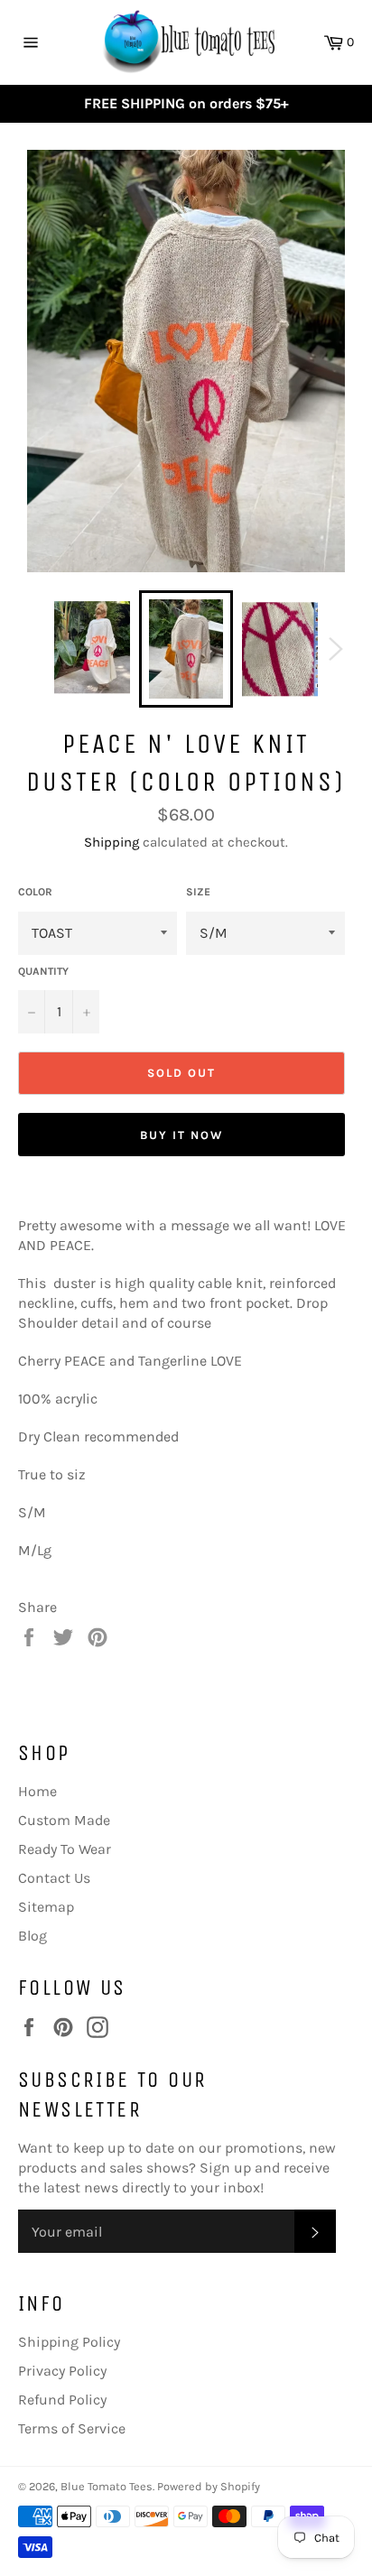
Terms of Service (72, 2428)
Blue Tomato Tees (107, 2486)
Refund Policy (62, 2400)
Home (37, 1791)
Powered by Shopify (209, 2486)
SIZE (198, 892)
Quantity (43, 971)
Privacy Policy (62, 2371)
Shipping (112, 842)
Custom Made (64, 1820)
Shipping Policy (69, 2342)
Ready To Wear (65, 1849)
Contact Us (54, 1878)
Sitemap (46, 1907)
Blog (33, 1936)
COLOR (35, 892)
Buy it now (181, 1135)
